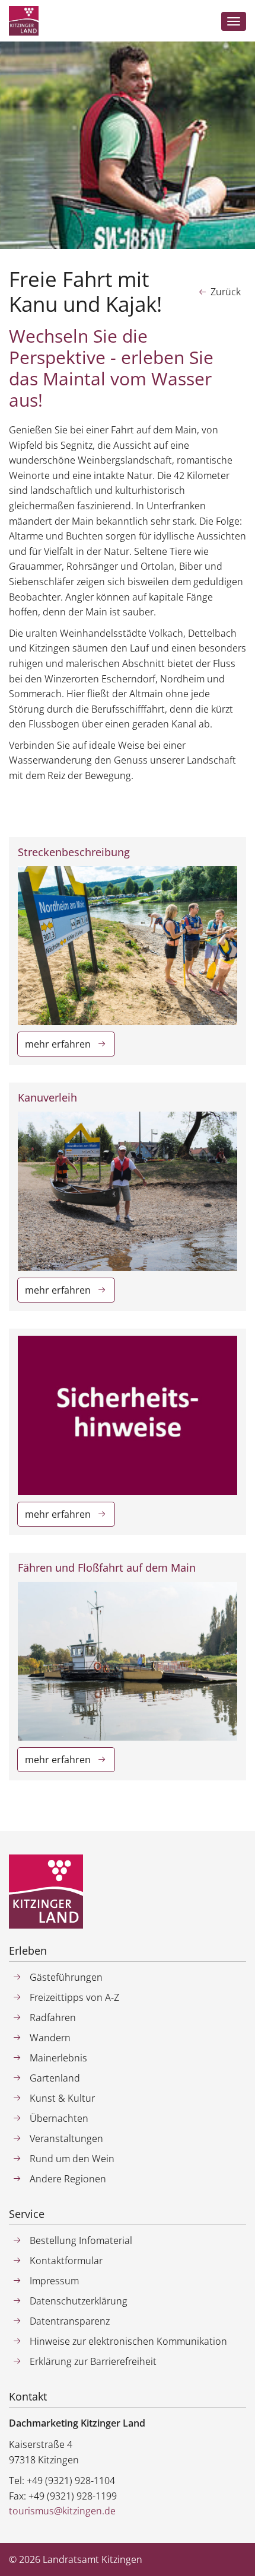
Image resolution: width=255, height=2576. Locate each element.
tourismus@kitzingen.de (62, 2511)
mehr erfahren (58, 1044)
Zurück (226, 292)
